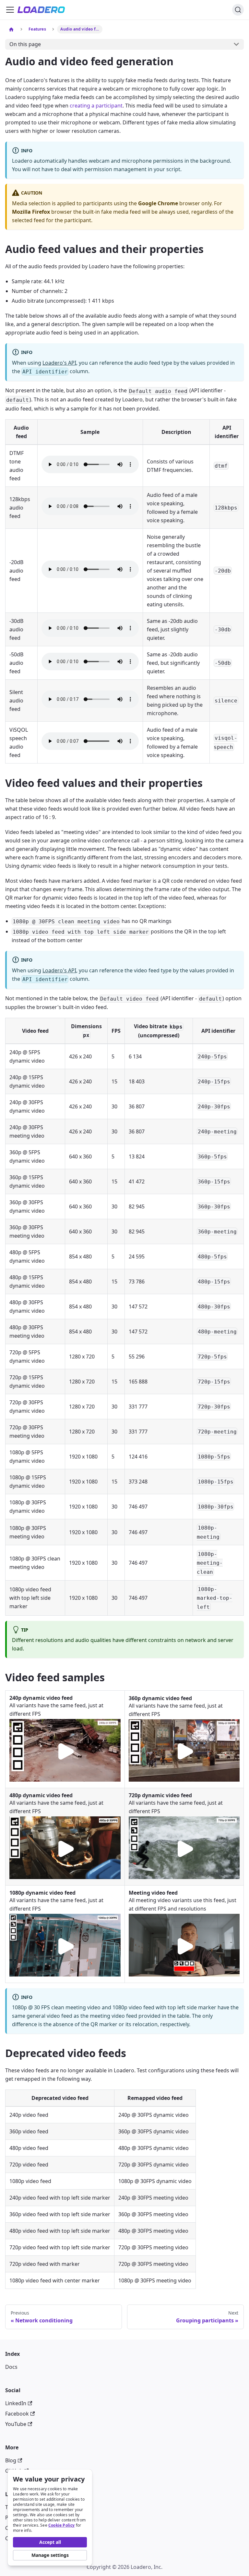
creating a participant (96, 106)
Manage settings (50, 2555)
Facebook (17, 2414)
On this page (25, 44)
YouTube (16, 2424)
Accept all (50, 2542)
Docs (11, 2367)
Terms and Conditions (32, 2507)
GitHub (14, 2471)
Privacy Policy (22, 2518)
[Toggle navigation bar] (10, 10)
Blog (11, 2460)
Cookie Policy (62, 2525)
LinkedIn (16, 2403)
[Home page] (11, 29)
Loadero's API (59, 363)
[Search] (238, 10)
